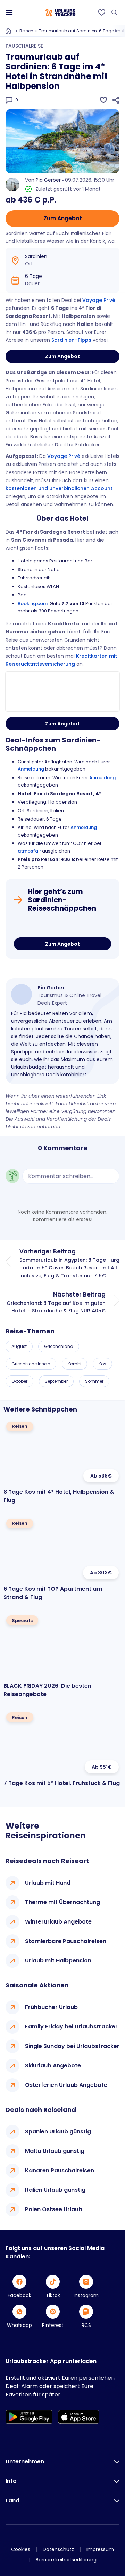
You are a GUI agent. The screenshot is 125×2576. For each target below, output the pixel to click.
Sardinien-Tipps (71, 340)
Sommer (94, 1381)
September (56, 1381)
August (19, 1346)
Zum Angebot (63, 218)
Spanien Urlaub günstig (58, 2131)
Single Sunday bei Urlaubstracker (72, 2046)
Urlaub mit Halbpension (58, 1961)
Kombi (74, 1364)
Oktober (19, 1381)
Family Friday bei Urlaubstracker (71, 2027)
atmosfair (29, 851)
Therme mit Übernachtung (62, 1902)
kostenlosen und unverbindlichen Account (59, 488)
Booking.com (33, 604)
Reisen (26, 31)
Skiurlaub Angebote (53, 2065)
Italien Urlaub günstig (55, 2190)
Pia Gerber (48, 180)
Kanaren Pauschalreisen (60, 2170)
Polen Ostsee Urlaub (54, 2209)
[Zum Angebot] (62, 926)
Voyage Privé (99, 300)
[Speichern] (103, 100)
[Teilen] (116, 100)
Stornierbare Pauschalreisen (66, 1941)
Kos (102, 1364)
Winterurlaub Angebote (58, 1922)
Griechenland (59, 1346)
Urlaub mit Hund (48, 1883)
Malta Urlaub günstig (55, 2151)
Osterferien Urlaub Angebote (66, 2085)
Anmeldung (31, 769)
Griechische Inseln (31, 1364)
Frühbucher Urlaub (51, 2007)
